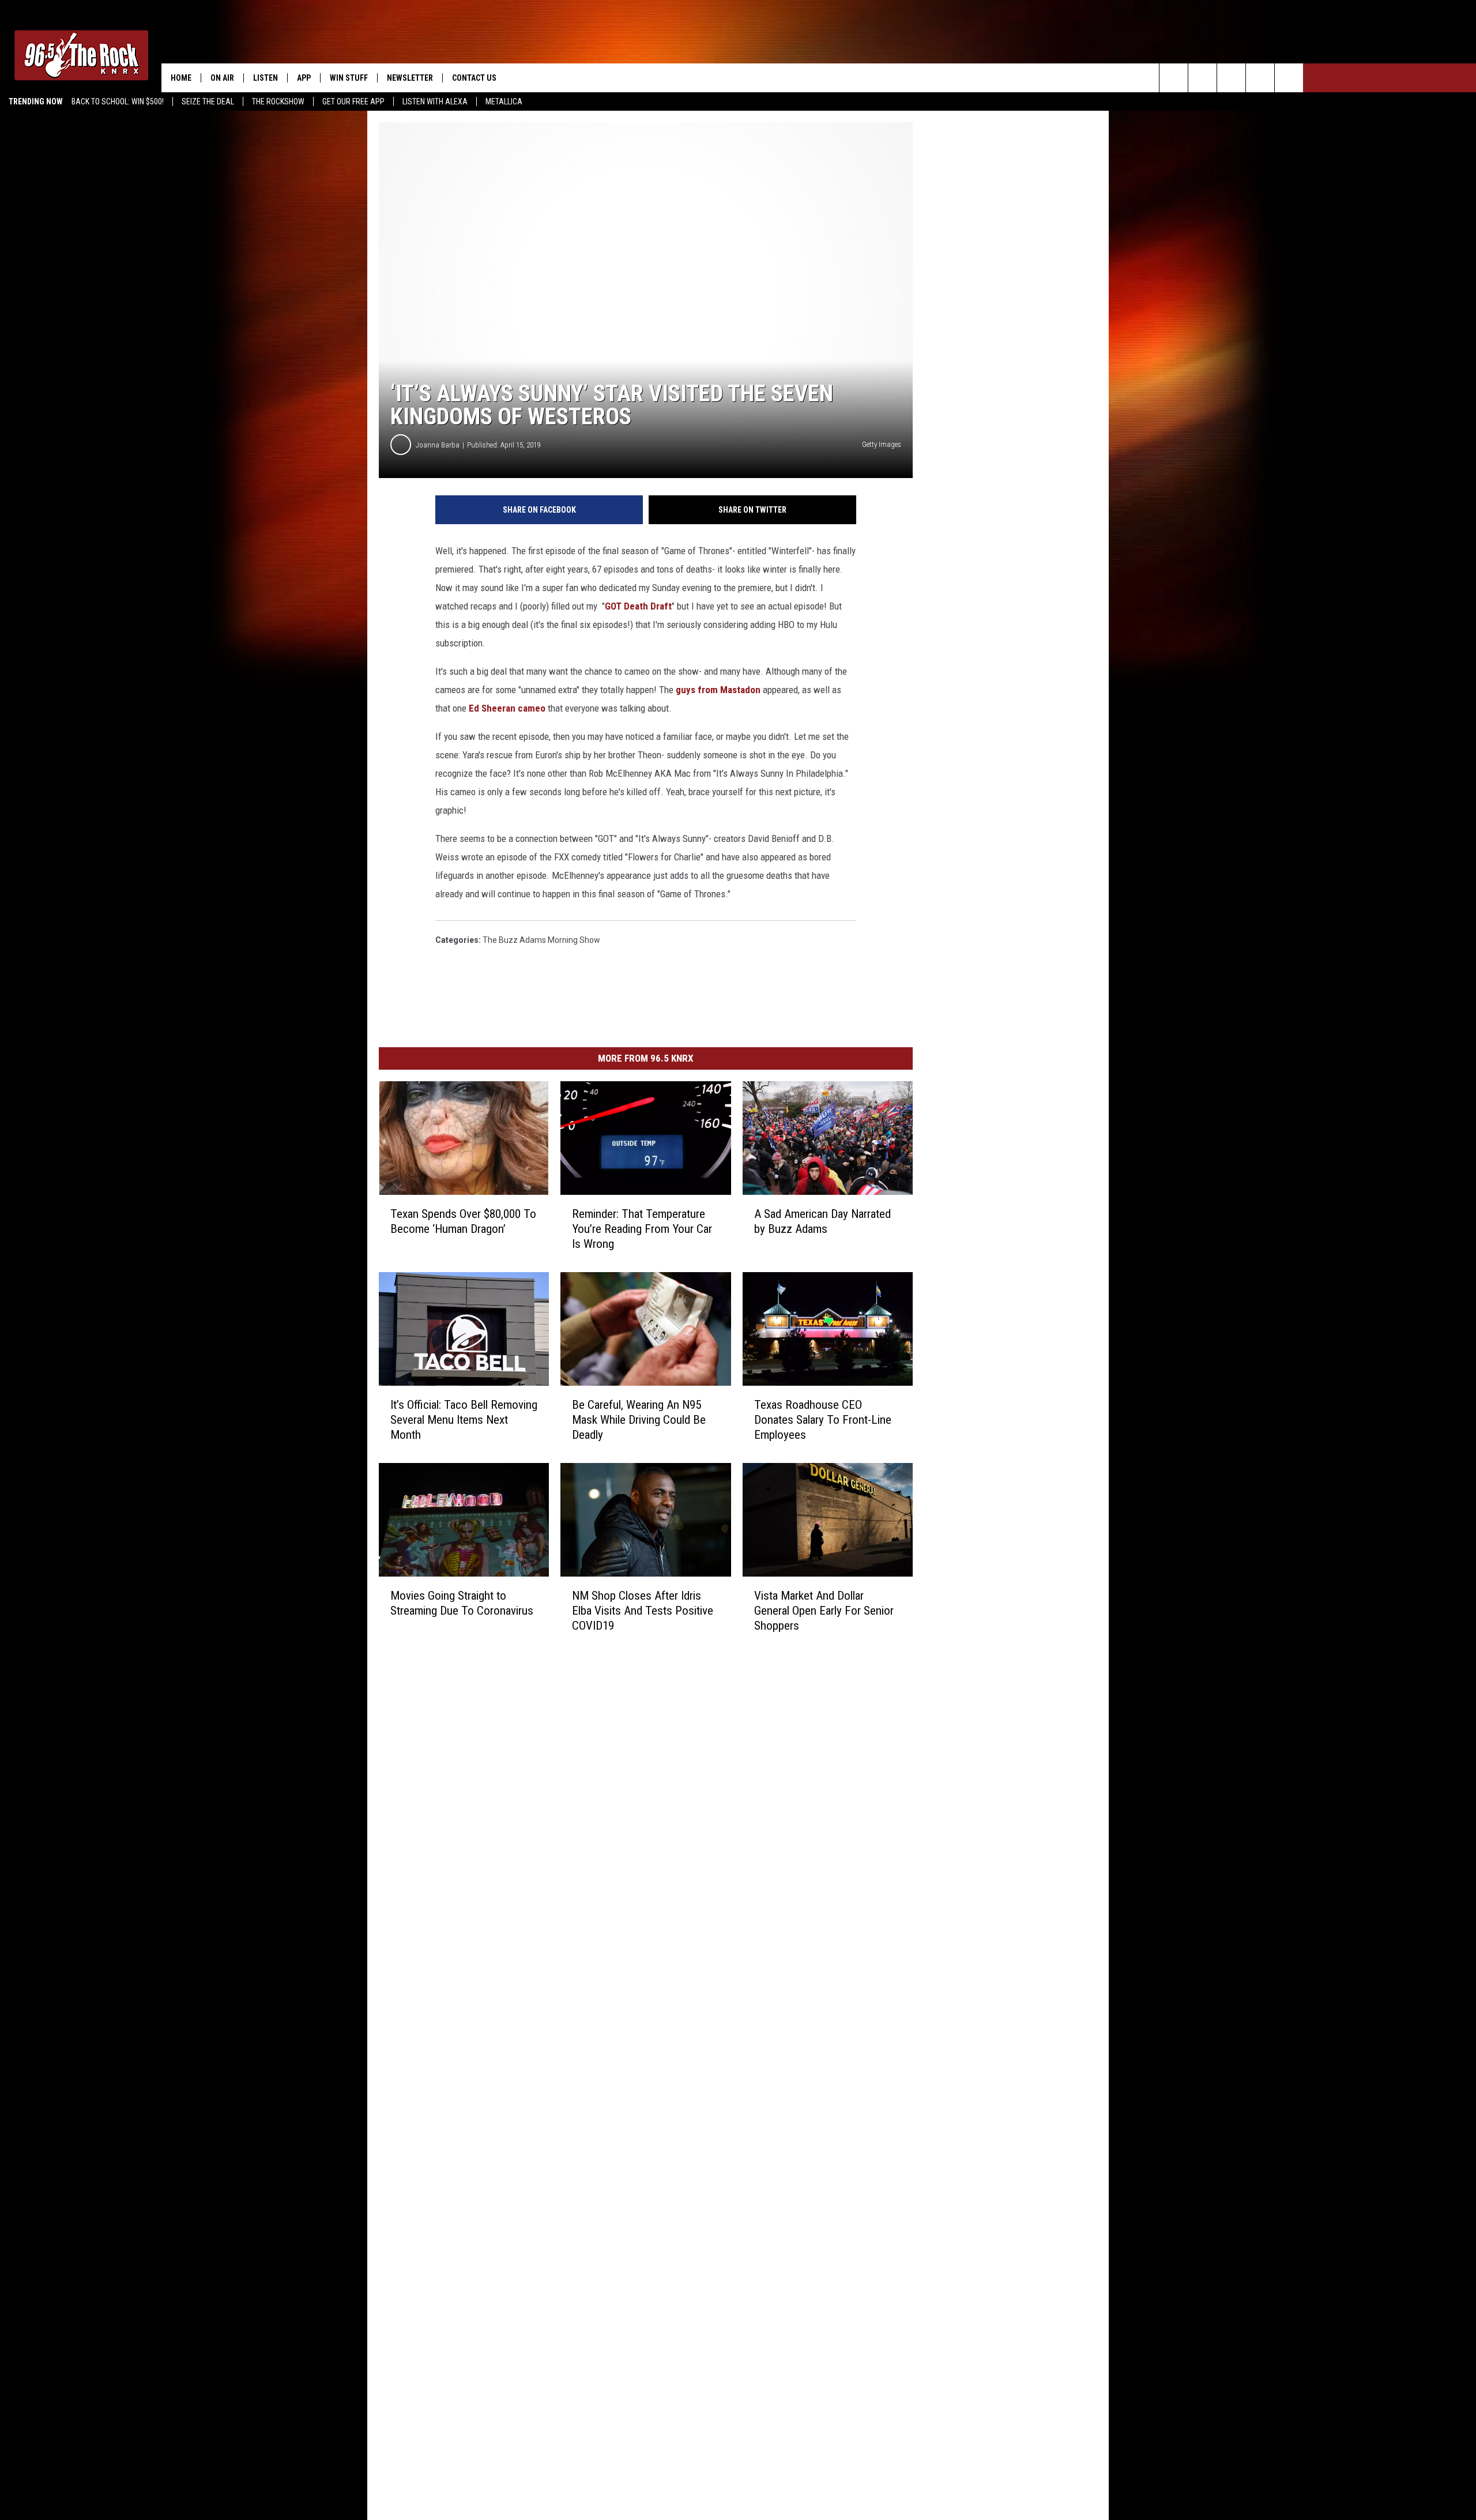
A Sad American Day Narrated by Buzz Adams (822, 1221)
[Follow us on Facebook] (1231, 78)
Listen (266, 78)
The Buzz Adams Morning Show (541, 940)
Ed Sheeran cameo (507, 708)
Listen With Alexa (435, 101)
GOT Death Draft (638, 606)
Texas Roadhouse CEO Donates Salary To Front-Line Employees (823, 1420)
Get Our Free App (353, 101)
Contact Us (474, 78)
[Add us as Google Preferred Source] (1202, 78)
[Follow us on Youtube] (1289, 78)
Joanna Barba (438, 445)
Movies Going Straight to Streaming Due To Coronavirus (462, 1603)
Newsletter (410, 78)
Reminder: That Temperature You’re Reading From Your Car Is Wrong (642, 1229)
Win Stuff (349, 78)
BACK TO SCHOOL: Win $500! (118, 101)
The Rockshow (278, 101)
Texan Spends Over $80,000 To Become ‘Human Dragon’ (463, 1221)
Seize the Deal (208, 101)
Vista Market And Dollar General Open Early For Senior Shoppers (824, 1611)
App (304, 78)
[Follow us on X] (1260, 78)
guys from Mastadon (719, 690)
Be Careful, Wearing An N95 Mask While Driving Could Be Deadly (639, 1420)
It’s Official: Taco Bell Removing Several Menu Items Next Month (464, 1420)
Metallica (504, 101)
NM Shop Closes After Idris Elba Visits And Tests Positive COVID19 (643, 1611)
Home (181, 78)
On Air (222, 78)
